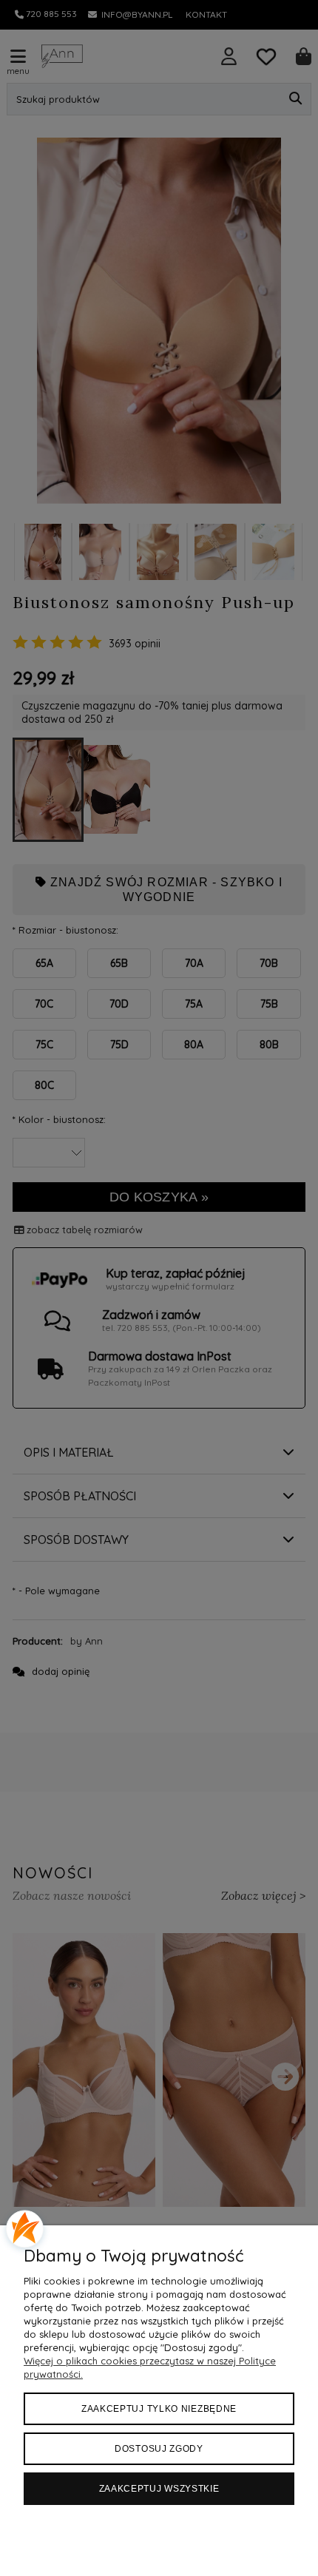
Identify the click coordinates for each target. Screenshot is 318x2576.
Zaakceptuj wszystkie (159, 2489)
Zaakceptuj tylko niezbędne (159, 2409)
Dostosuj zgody (159, 2449)
